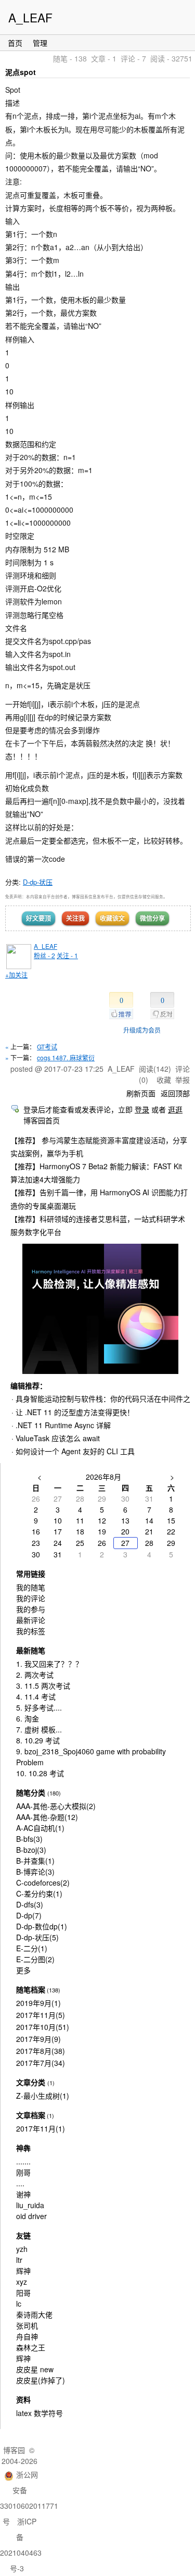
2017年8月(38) (41, 2051)
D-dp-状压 (38, 882)
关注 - (67, 955)
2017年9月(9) (38, 2039)
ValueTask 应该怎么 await (58, 1438)
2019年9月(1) (38, 2003)
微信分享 (152, 918)
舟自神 (27, 2336)
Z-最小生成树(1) (43, 2096)
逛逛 (175, 1109)
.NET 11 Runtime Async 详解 (63, 1425)
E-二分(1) (32, 1948)
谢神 (23, 2194)
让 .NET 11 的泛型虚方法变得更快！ (75, 1412)
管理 (40, 43)
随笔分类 (31, 1792)
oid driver (31, 2216)
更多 (23, 1970)
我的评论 (31, 1598)
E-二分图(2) (35, 1959)
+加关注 (16, 975)
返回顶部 (175, 1093)
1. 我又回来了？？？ (49, 1664)
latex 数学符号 (40, 2413)
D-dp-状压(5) (37, 1937)
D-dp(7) (29, 1915)
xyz (22, 2282)
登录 (142, 1109)
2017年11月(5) (41, 2015)
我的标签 (31, 1631)
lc (19, 2303)
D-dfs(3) (30, 1904)
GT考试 (47, 1046)
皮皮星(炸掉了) (41, 2380)
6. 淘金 (28, 1718)
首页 (15, 43)
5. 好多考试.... (39, 1707)
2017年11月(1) (41, 2128)
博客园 (14, 2450)
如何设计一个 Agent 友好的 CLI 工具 (75, 1451)
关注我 (75, 918)
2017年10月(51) (43, 2027)
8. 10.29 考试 (38, 1740)
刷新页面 (141, 1093)
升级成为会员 (142, 1030)
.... (20, 2183)
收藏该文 (112, 918)
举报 (183, 1080)
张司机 (27, 2325)
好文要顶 (38, 918)
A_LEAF (30, 17)
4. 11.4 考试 (36, 1696)
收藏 (164, 1080)
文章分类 (31, 2082)
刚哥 (23, 2172)
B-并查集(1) (35, 1861)
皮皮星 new (35, 2369)
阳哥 (23, 2293)
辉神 (23, 2271)
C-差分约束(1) (39, 1893)
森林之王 (31, 2347)
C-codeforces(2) (43, 1883)
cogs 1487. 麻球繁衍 (66, 1057)
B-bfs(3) (29, 1839)
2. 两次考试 (35, 1675)
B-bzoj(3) (31, 1850)
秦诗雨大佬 (34, 2314)
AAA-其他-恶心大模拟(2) (56, 1806)
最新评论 (31, 1620)
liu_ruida (30, 2205)
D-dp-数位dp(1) (42, 1926)
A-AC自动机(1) (40, 1828)
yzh (22, 2249)
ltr (19, 2260)
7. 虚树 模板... (39, 1729)
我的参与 (31, 1609)
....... (23, 2161)
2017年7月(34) (41, 2063)
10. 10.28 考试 (40, 1773)
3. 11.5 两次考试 (43, 1686)
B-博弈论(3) (35, 1872)
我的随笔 (31, 1587)
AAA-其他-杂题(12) (47, 1817)
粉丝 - (44, 955)
